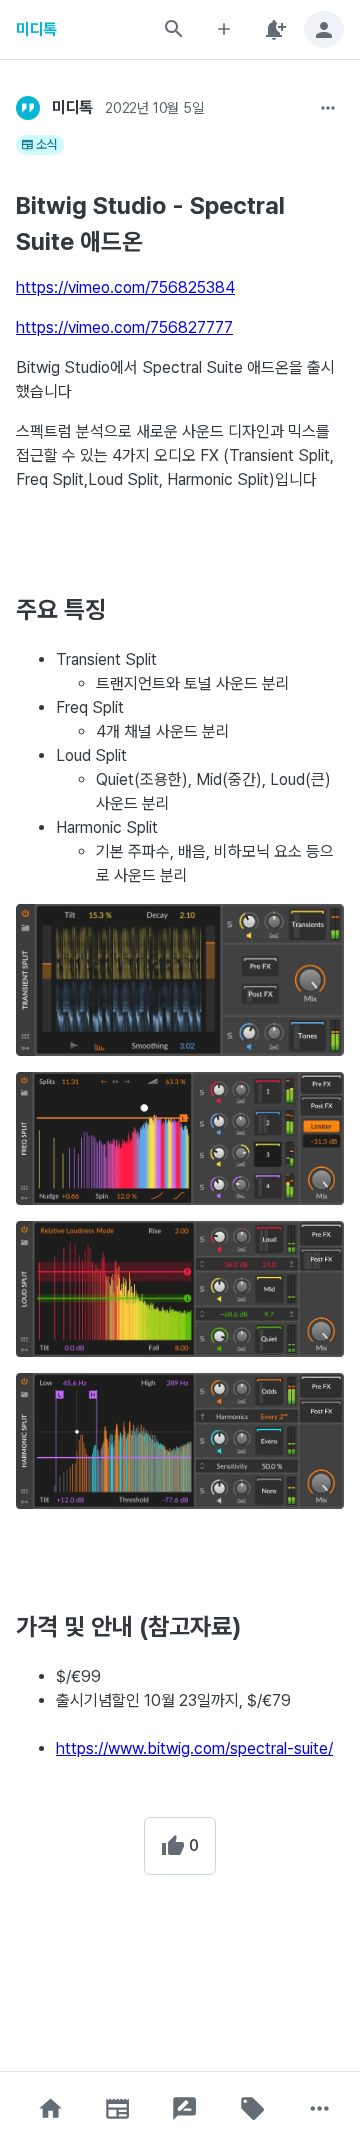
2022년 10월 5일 (154, 108)
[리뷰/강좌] (185, 2108)
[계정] (324, 29)
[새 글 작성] (224, 29)
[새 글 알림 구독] (274, 29)
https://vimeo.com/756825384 (125, 287)
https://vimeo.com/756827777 (124, 327)
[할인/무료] (252, 2108)
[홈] (50, 2108)
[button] (50, 2108)
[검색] (174, 29)
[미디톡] (28, 108)
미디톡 (36, 29)
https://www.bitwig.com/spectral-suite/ (194, 1748)
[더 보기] (328, 108)
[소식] (118, 2108)
